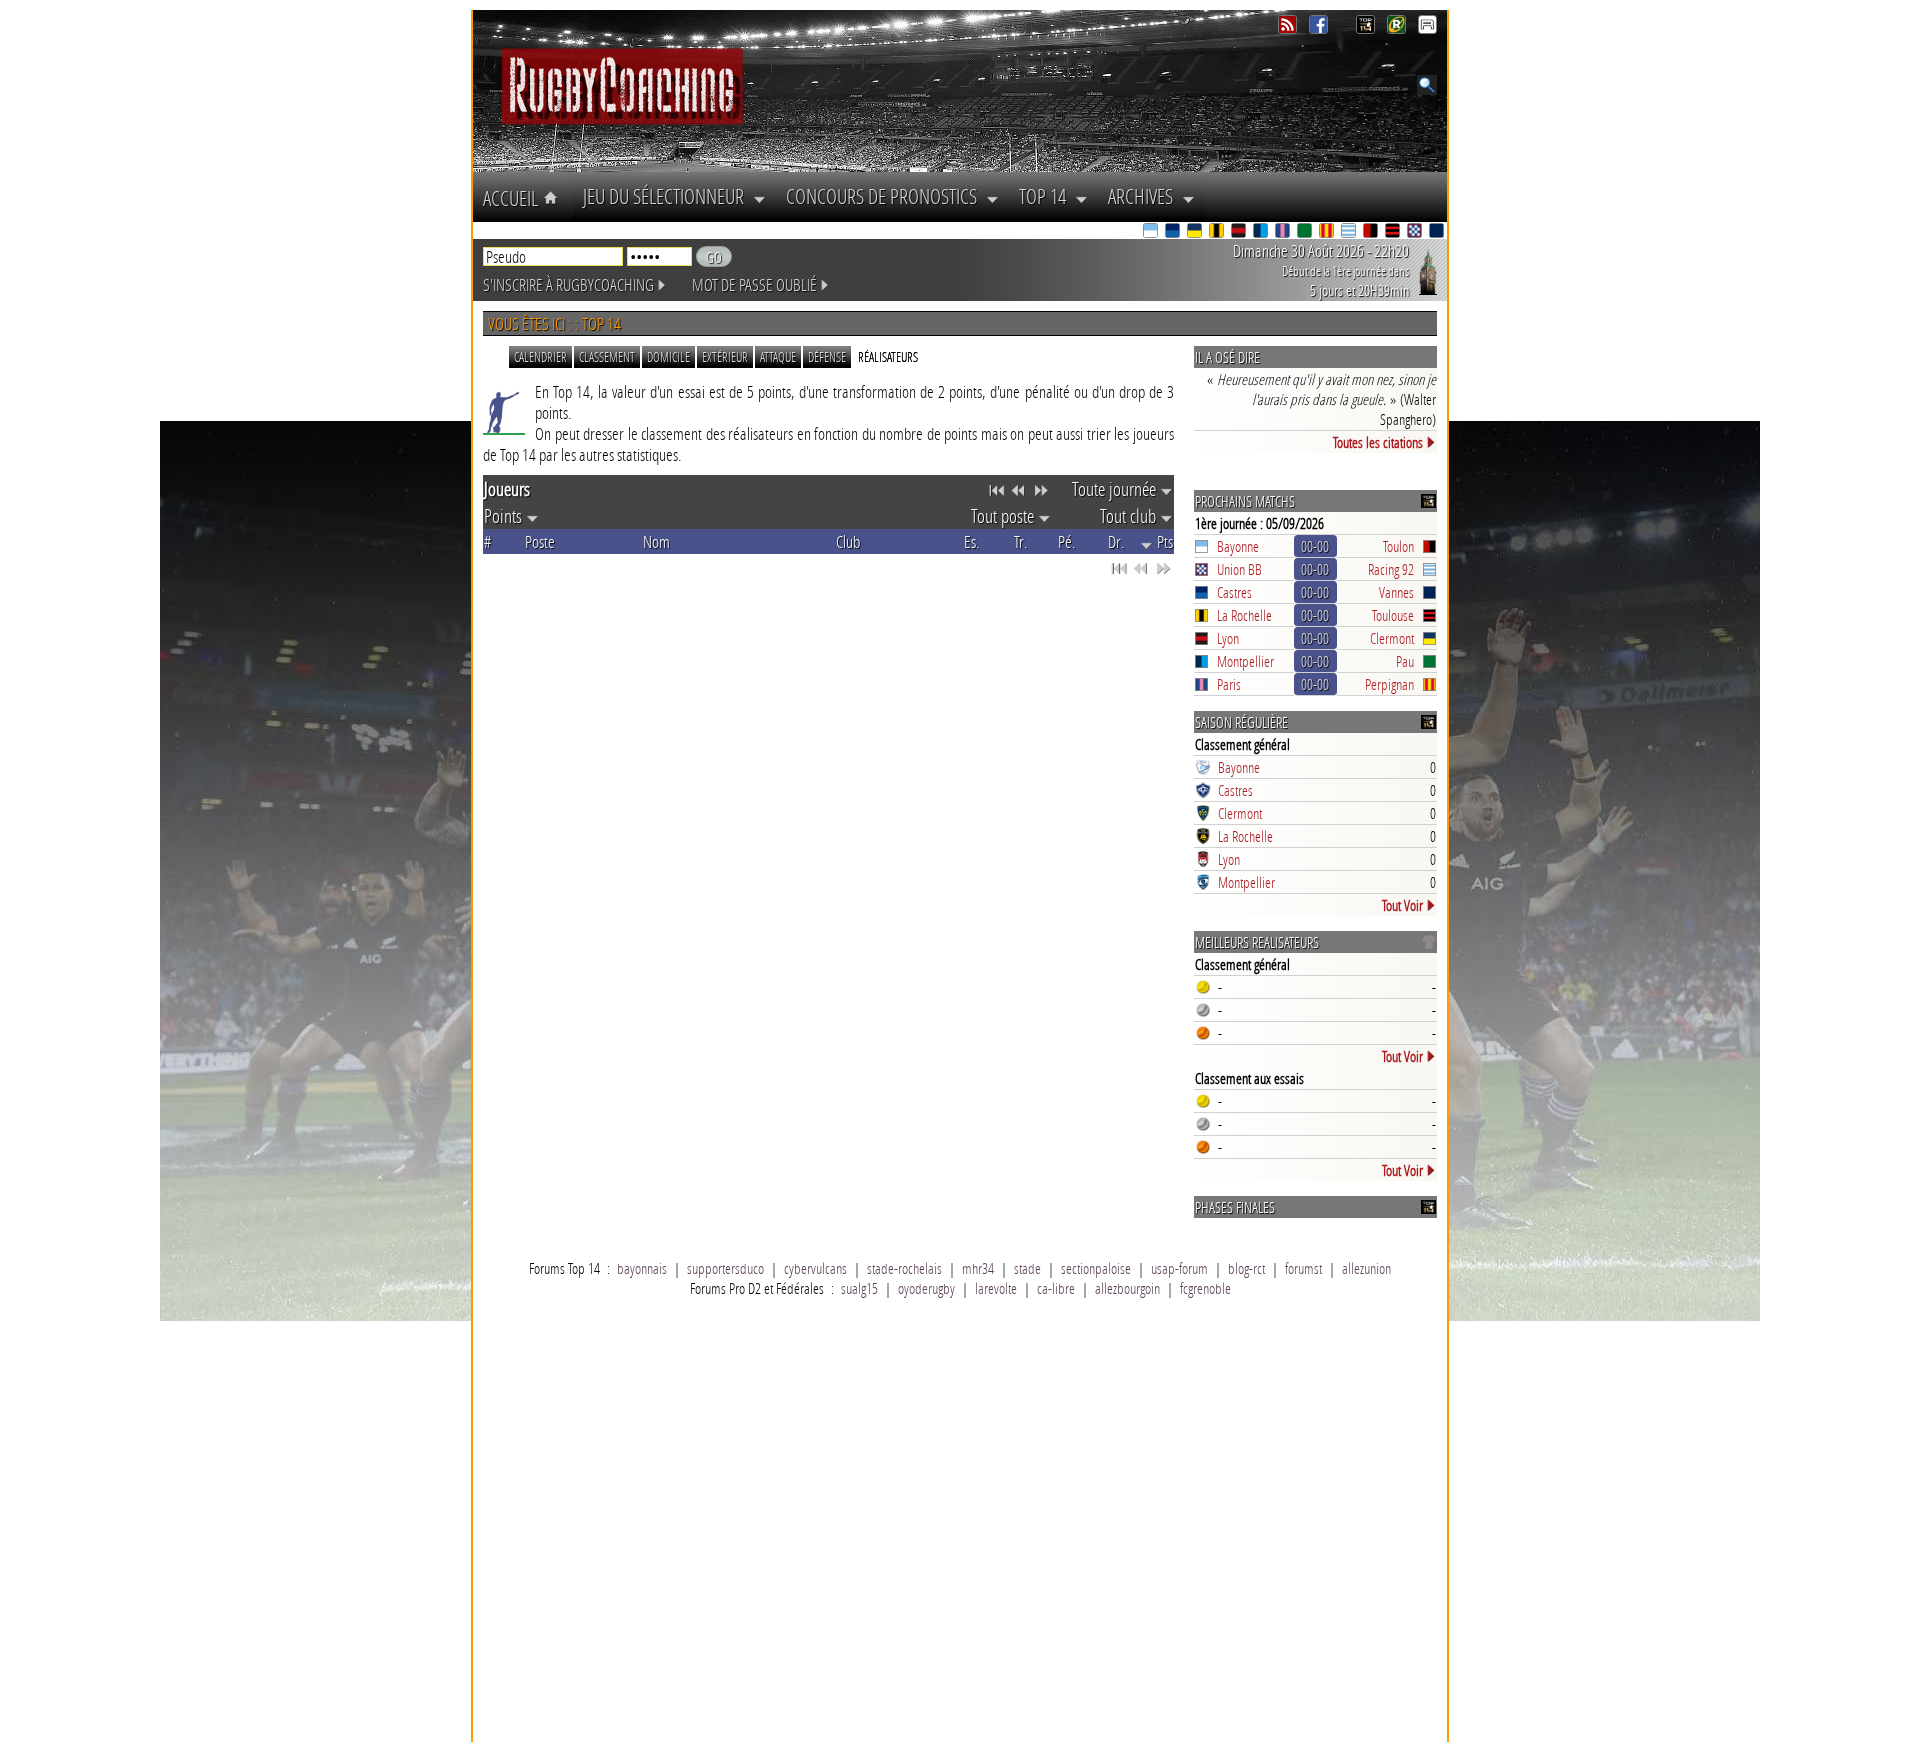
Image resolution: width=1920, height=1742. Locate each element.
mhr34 (978, 1268)
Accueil (513, 198)
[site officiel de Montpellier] (1262, 232)
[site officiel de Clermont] (1196, 232)
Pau (1405, 661)
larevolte (996, 1288)
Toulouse (1393, 615)
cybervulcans (815, 1268)
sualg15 (859, 1288)
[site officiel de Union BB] (1416, 232)
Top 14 (1047, 196)
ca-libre (1056, 1288)
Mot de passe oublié (754, 284)
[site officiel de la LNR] (1367, 28)
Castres (1234, 592)
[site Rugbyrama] (1398, 28)
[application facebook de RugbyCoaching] (1320, 28)
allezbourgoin (1127, 1288)
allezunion (1366, 1268)
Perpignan (1389, 684)
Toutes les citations (1378, 442)
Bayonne (1238, 546)
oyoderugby (926, 1288)
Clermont (1392, 638)
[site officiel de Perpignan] (1328, 232)
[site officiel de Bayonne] (1152, 232)
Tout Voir (1402, 905)
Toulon (1398, 546)
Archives (1145, 196)
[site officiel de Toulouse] (1394, 232)
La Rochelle (1244, 615)
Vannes (1396, 592)
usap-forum (1179, 1268)
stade (1027, 1268)
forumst (1303, 1268)
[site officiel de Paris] (1284, 232)
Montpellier (1245, 661)
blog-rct (1246, 1268)
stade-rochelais (904, 1268)
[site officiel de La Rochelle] (1218, 232)
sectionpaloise (1096, 1268)
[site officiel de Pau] (1306, 232)
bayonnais (642, 1268)
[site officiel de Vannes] (1438, 232)
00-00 (1315, 546)
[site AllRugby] (1427, 28)
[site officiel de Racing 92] (1350, 232)
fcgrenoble (1205, 1288)
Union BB (1239, 569)
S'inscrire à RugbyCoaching (568, 284)
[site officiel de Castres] (1174, 232)
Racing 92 (1391, 569)
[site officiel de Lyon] (1240, 232)
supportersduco (725, 1268)
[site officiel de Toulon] (1372, 232)
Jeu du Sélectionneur (668, 196)
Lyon (1228, 638)
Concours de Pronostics (886, 196)
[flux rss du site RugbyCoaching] (1289, 28)
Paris (1229, 684)
